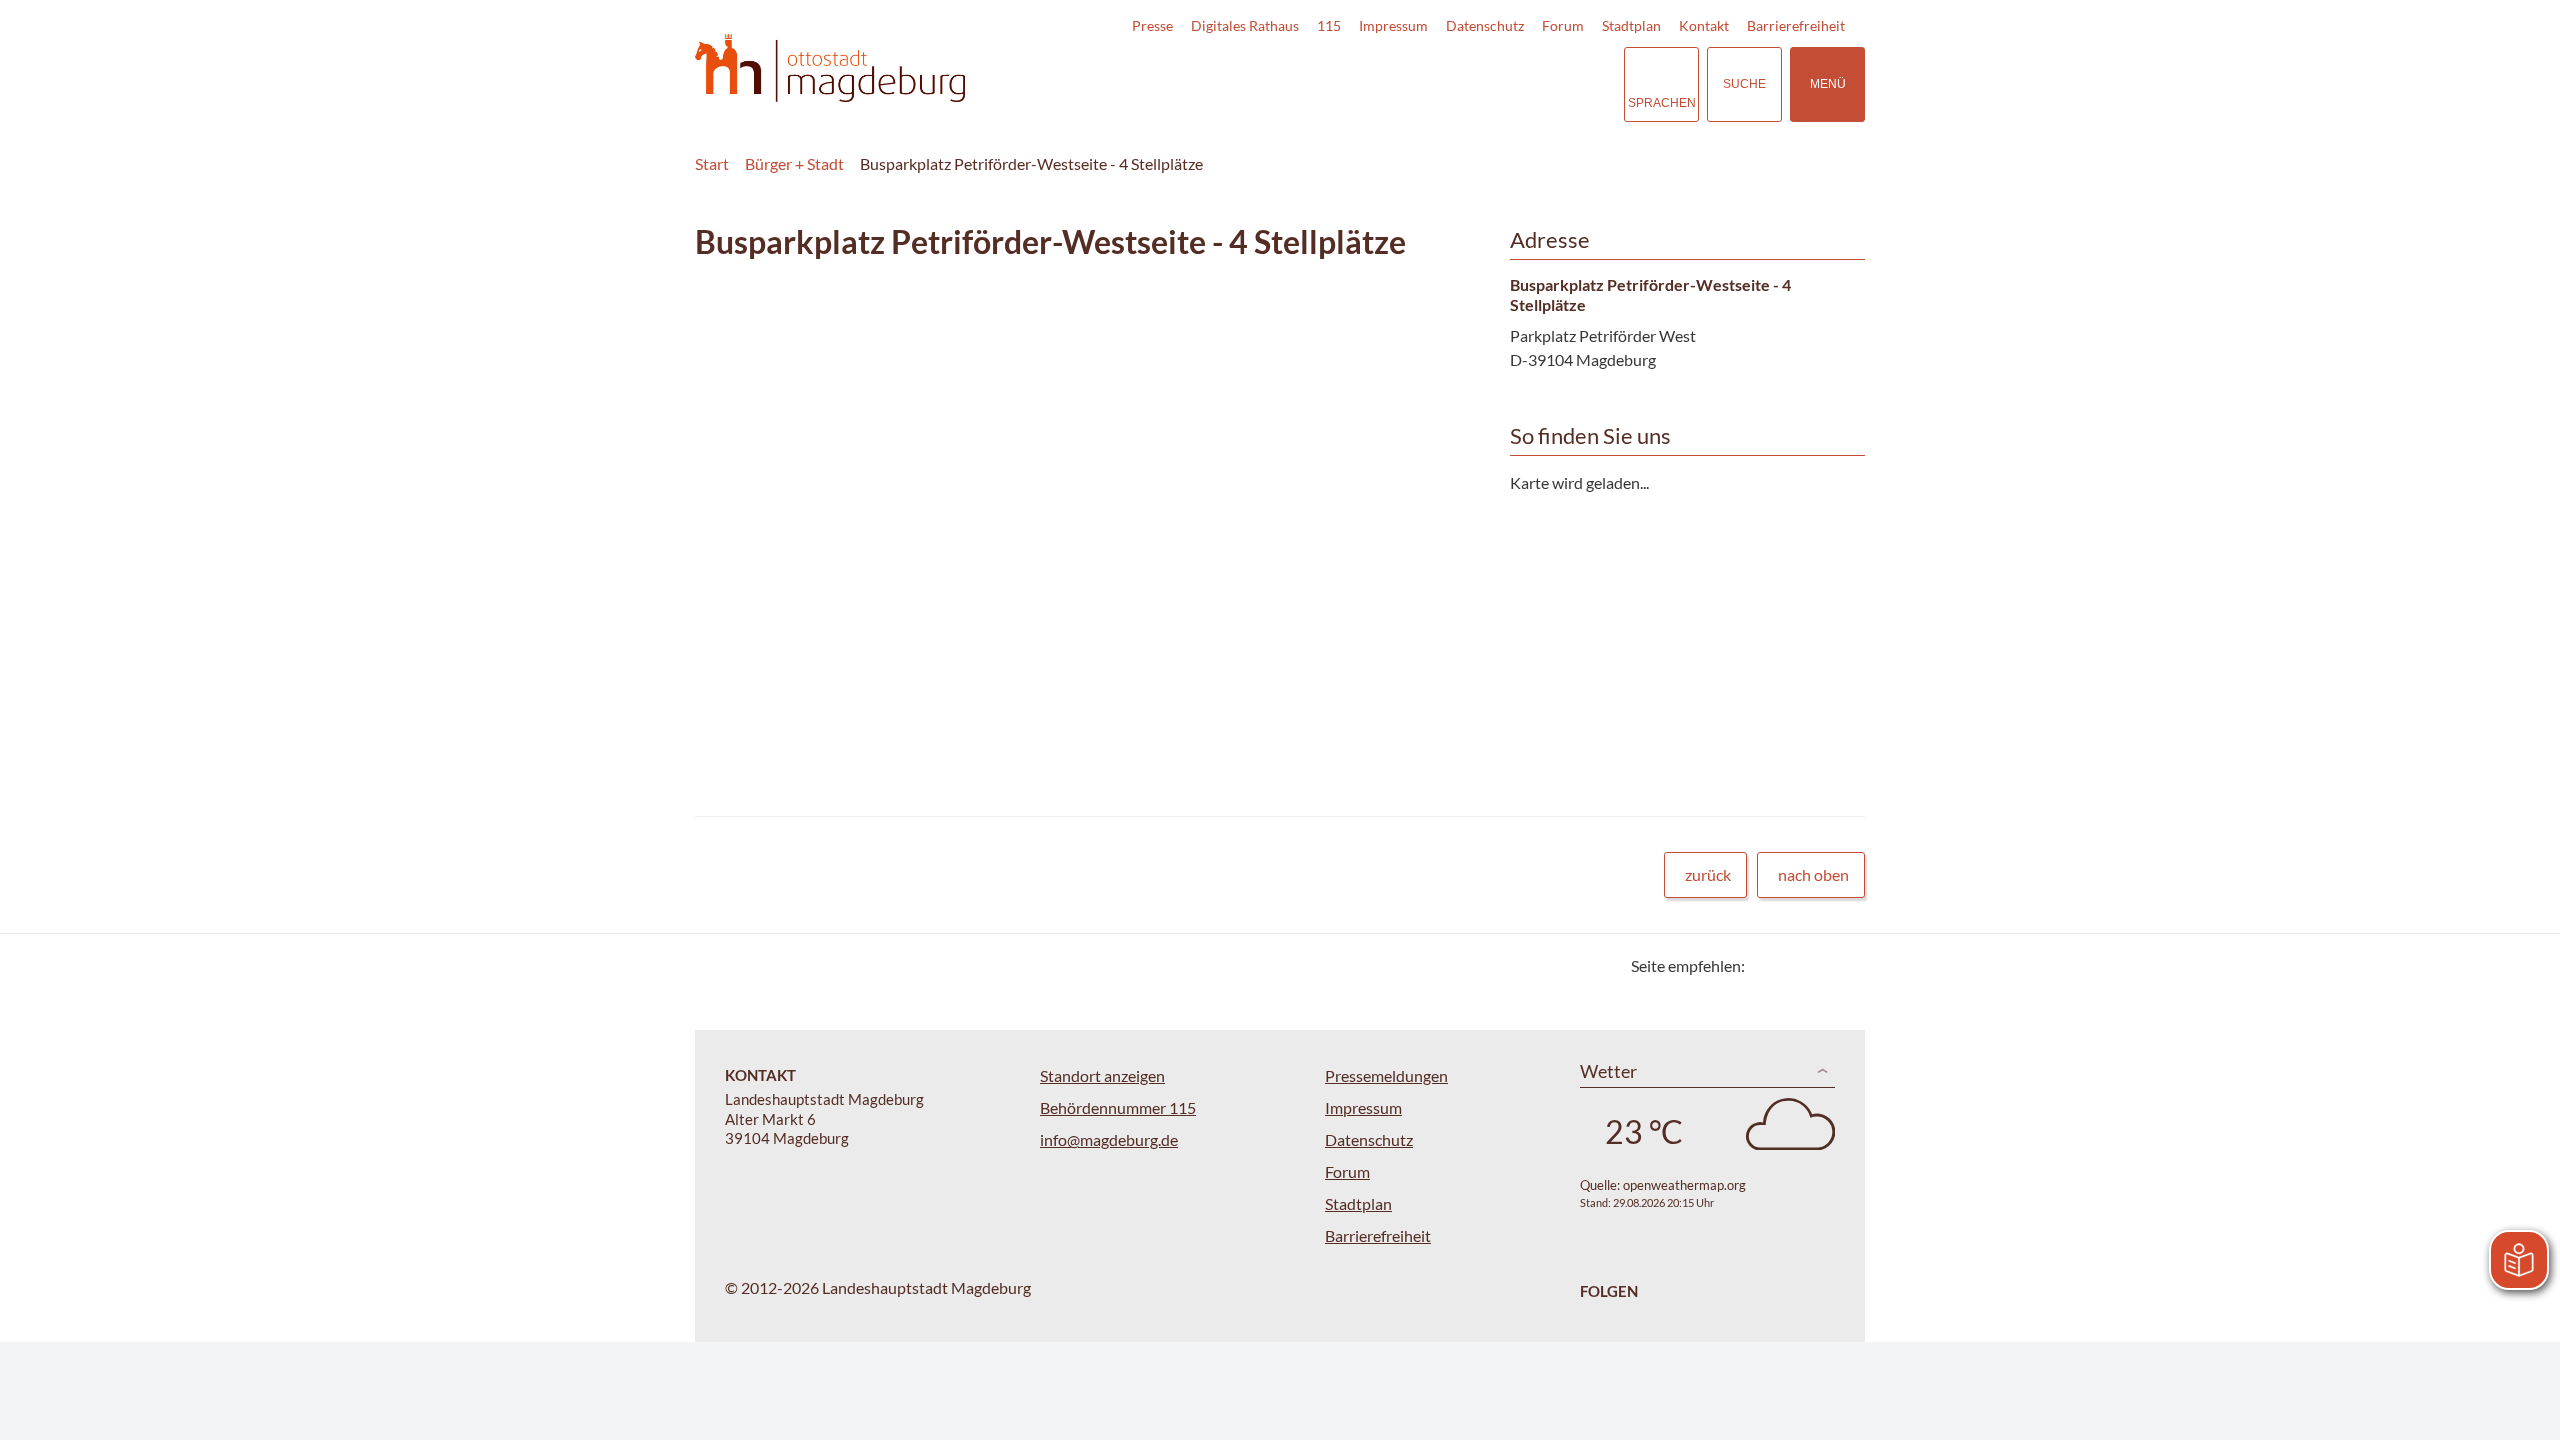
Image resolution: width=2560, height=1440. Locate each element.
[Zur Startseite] (830, 68)
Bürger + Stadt (794, 163)
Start (712, 163)
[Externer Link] (1469, 84)
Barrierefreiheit (1796, 25)
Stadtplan (1631, 25)
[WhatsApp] (1842, 965)
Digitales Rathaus (1245, 25)
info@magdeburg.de (1109, 1139)
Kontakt (1704, 25)
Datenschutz (1485, 25)
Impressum (1393, 25)
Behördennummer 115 (1118, 1107)
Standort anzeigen (1102, 1075)
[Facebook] (1792, 965)
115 (1329, 25)
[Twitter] (1767, 965)
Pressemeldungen (1386, 1075)
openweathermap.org (1684, 1185)
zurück (1708, 874)
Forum (1563, 25)
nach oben (1813, 874)
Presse (1152, 25)
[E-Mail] (1817, 965)
